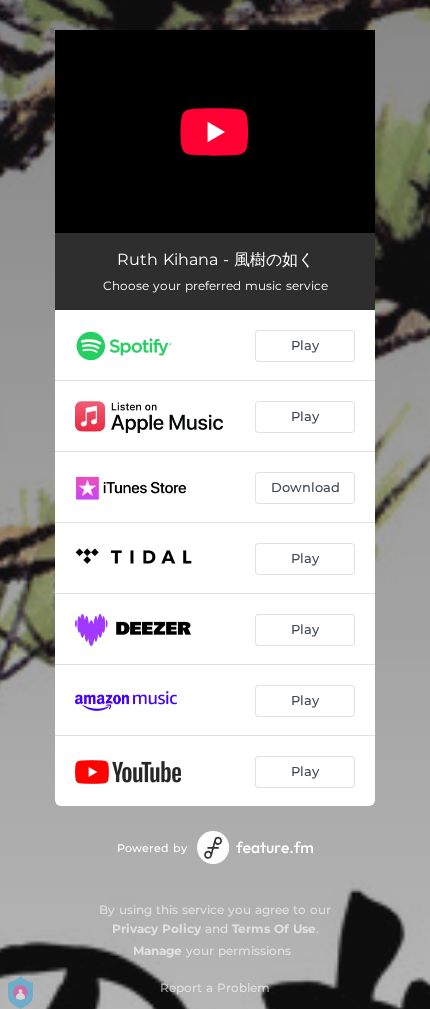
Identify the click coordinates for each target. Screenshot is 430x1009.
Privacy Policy (156, 928)
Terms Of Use (274, 928)
